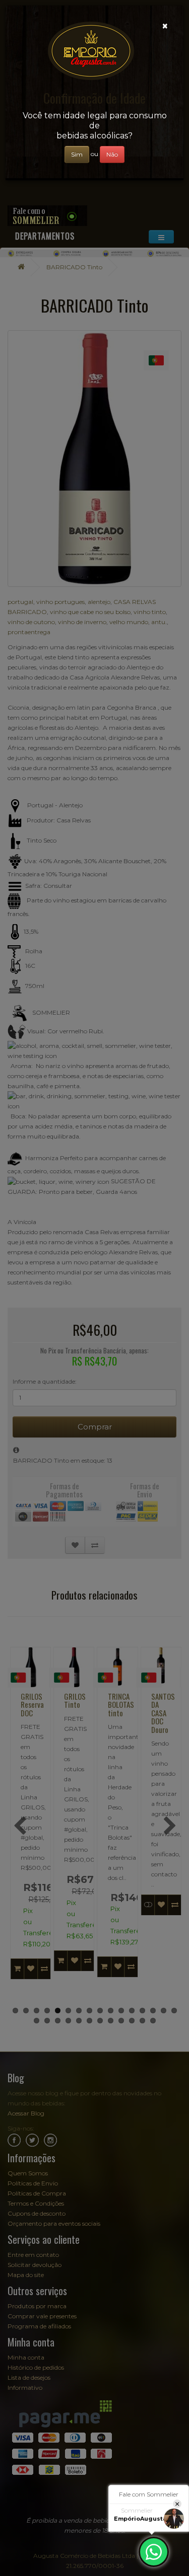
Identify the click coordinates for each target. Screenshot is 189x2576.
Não (112, 154)
